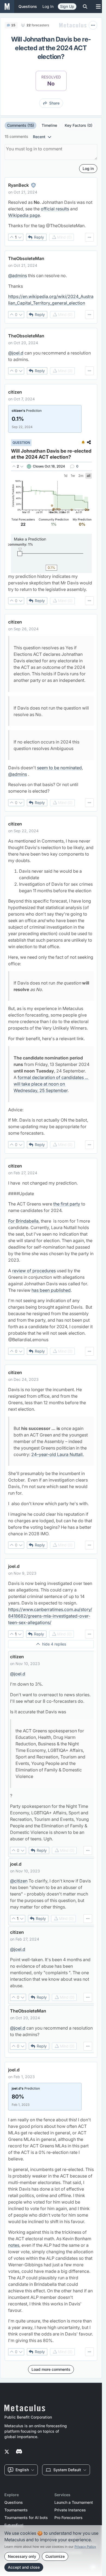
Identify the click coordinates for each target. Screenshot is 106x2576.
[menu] (89, 237)
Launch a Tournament (74, 2502)
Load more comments (51, 2369)
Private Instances (70, 2510)
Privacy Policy (85, 2547)
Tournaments (16, 2510)
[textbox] (51, 214)
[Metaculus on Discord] (19, 2452)
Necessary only (22, 2556)
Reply (39, 237)
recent (39, 137)
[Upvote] (12, 237)
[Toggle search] (85, 7)
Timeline (49, 125)
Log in (48, 6)
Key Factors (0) (79, 125)
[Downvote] (20, 237)
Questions (14, 2502)
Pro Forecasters (68, 2518)
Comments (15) (21, 125)
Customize (55, 2556)
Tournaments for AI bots (26, 2518)
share (54, 103)
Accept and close (24, 2567)
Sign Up (67, 6)
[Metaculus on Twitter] (7, 2452)
